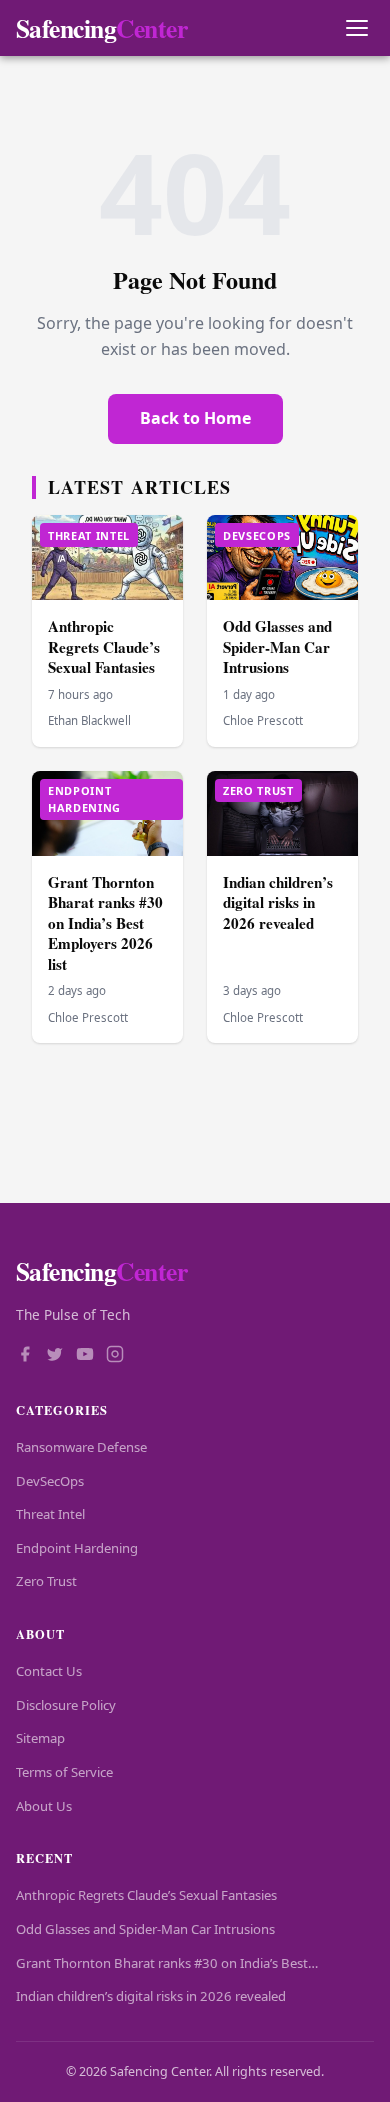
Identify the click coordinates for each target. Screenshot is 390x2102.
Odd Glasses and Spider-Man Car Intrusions (277, 646)
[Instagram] (115, 1356)
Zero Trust (46, 1581)
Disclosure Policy (66, 1705)
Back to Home (195, 418)
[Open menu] (356, 28)
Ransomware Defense (81, 1447)
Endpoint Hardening (77, 1548)
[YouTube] (85, 1356)
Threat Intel (50, 1514)
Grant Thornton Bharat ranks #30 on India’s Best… (167, 1963)
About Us (44, 1806)
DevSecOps (50, 1481)
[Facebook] (25, 1356)
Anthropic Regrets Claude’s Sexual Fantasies (104, 646)
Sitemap (40, 1738)
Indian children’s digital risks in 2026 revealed (278, 902)
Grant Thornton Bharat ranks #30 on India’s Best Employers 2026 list (105, 923)
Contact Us (49, 1671)
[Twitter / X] (55, 1356)
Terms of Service (64, 1772)
